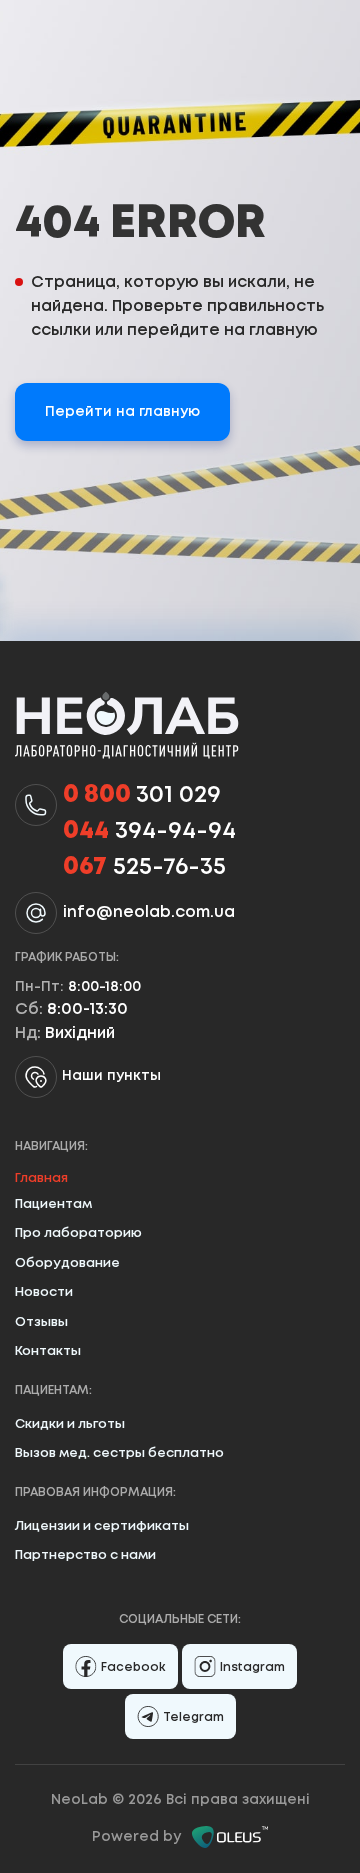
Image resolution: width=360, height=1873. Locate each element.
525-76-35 (144, 867)
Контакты (48, 1351)
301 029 (142, 795)
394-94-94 (149, 831)
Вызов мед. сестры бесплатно (119, 1453)
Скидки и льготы (70, 1424)
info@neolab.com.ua (149, 912)
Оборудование (67, 1263)
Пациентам (53, 1204)
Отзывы (41, 1322)
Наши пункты (111, 1076)
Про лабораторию (78, 1233)
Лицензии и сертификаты (102, 1526)
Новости (44, 1292)
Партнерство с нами (85, 1555)
